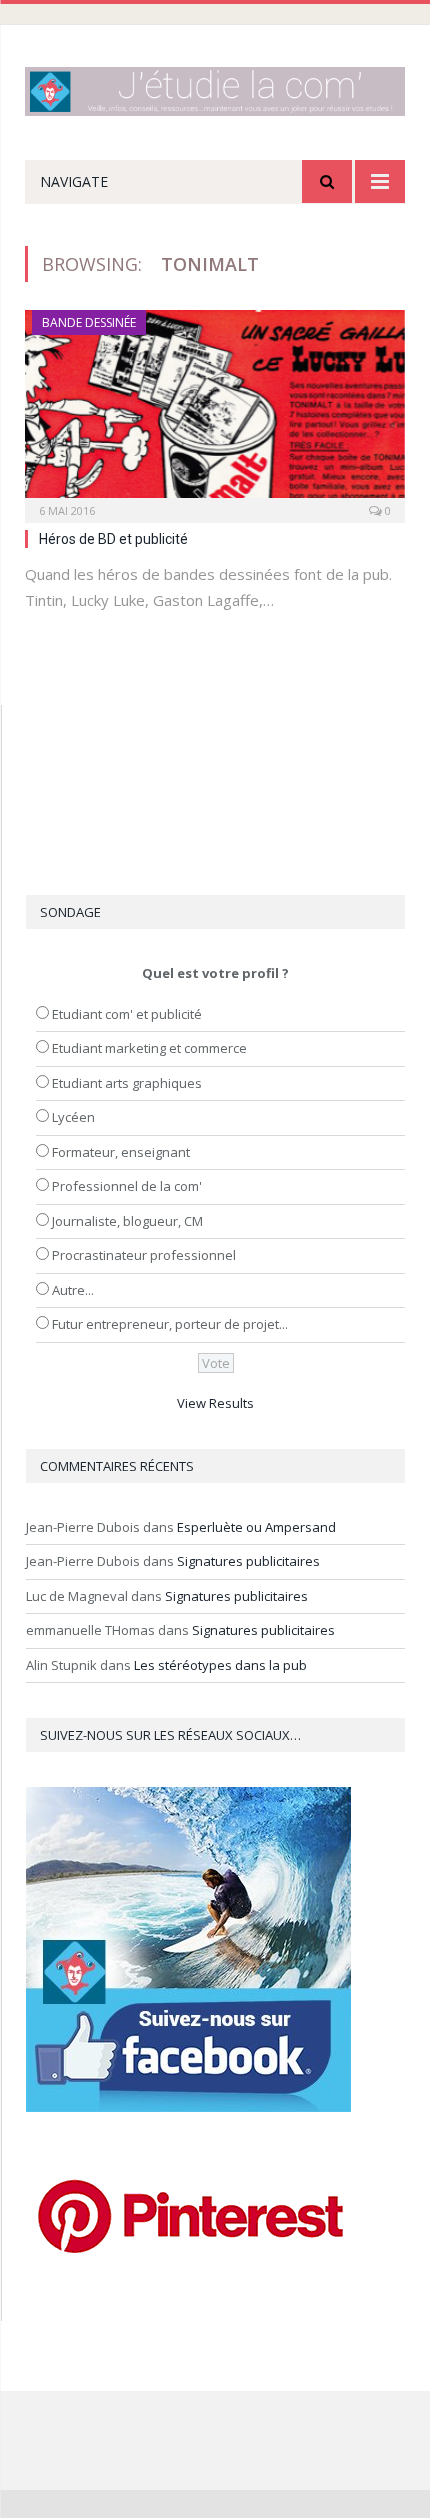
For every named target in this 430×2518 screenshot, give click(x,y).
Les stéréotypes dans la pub (220, 1665)
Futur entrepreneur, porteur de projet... (170, 1324)
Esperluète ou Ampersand (256, 1527)
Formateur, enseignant (121, 1152)
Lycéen (73, 1117)
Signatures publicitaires (248, 1561)
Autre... (73, 1290)
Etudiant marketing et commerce (149, 1048)
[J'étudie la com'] (215, 87)
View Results (215, 1403)
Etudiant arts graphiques (127, 1083)
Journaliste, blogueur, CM (127, 1221)
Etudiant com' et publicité (127, 1014)
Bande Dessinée (89, 322)
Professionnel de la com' (127, 1186)
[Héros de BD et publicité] (215, 410)
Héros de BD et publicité (113, 539)
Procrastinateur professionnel (144, 1255)
